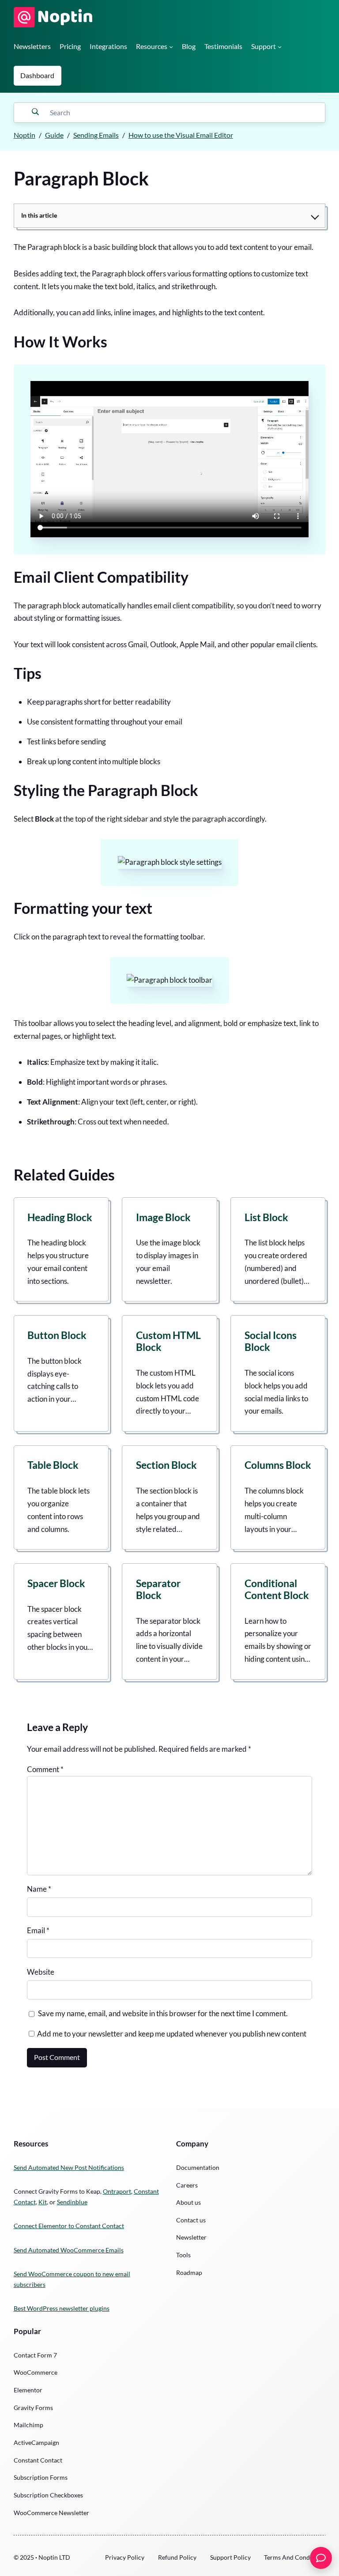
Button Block (57, 1335)
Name (39, 1889)
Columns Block (278, 1465)
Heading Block (60, 1217)
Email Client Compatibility (101, 577)
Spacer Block (56, 1583)
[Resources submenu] (171, 47)
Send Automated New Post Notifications (69, 2167)
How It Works (60, 342)
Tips (28, 673)
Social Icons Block (271, 1341)
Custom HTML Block (168, 1341)
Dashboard (37, 75)
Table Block (53, 1465)
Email (38, 1930)
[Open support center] (321, 2558)
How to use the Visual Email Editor (181, 135)
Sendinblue (72, 2202)
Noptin (24, 135)
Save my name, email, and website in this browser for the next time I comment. (163, 2013)
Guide (54, 135)
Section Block (166, 1465)
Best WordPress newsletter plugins (62, 2308)
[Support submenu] (280, 47)
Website (41, 1972)
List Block (266, 1217)
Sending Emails (96, 135)
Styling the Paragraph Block (106, 790)
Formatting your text (83, 908)
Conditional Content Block (277, 1589)
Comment (45, 1769)
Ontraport (117, 2191)
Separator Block (158, 1589)
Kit (43, 2202)
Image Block (163, 1217)
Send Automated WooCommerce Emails (69, 2250)
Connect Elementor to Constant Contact (69, 2226)
